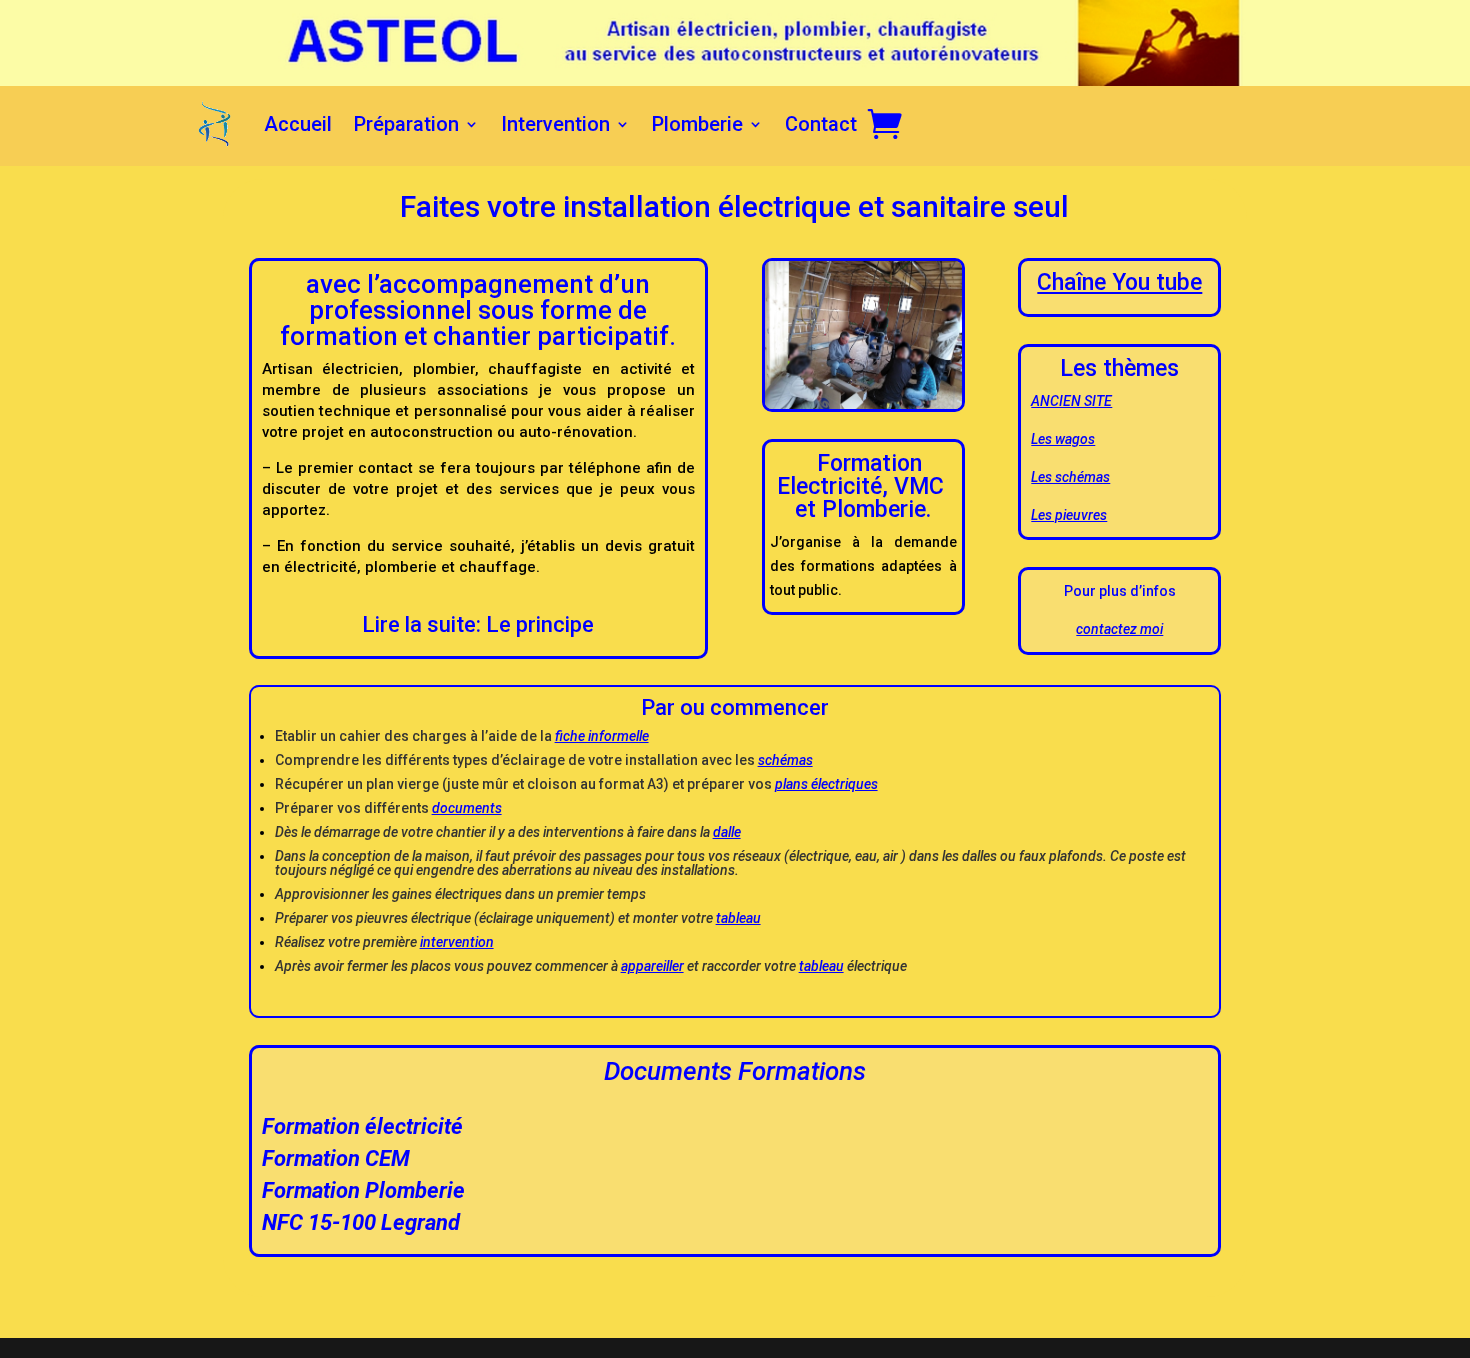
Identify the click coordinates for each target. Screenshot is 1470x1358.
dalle (727, 832)
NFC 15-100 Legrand (361, 1222)
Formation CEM (336, 1158)
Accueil (298, 124)
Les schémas (1070, 477)
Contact (821, 124)
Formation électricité (362, 1126)
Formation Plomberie (363, 1190)
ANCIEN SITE (1071, 401)
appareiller (652, 966)
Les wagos (1063, 439)
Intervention (555, 124)
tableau (738, 918)
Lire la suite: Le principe (478, 624)
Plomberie (697, 124)
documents (467, 808)
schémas (785, 760)
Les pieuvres (1069, 515)
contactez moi (1119, 629)
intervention (457, 942)
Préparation (406, 124)
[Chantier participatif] (863, 407)
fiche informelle (602, 736)
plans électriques (826, 784)
